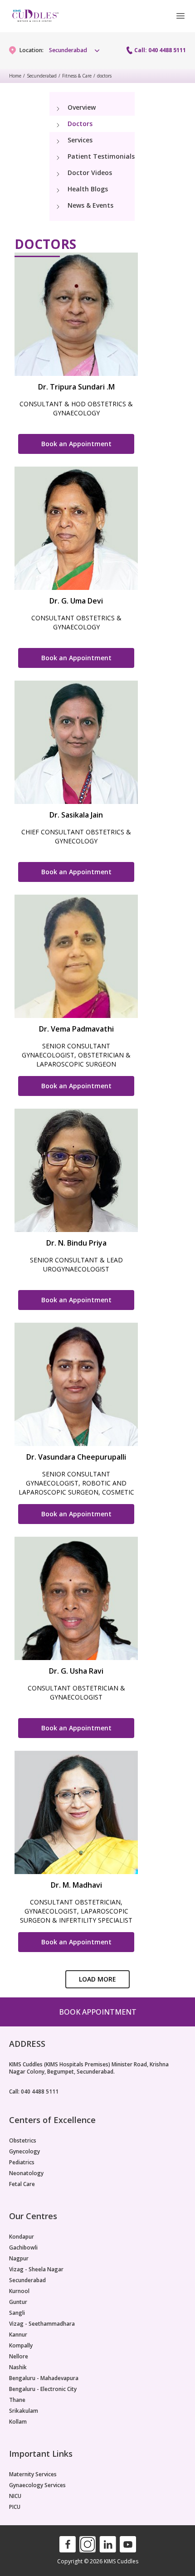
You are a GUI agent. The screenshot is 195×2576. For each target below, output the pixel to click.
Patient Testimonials (101, 156)
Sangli (17, 2313)
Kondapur (22, 2237)
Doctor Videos (90, 173)
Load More (97, 1979)
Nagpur (19, 2259)
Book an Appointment (76, 444)
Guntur (18, 2302)
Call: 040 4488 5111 (160, 50)
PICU (15, 2507)
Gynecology (24, 2152)
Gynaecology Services (37, 2485)
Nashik (18, 2367)
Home (15, 76)
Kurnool (19, 2291)
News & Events (90, 205)
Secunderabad (42, 76)
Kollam (18, 2422)
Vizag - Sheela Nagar (36, 2269)
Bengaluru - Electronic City (43, 2389)
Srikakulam (24, 2411)
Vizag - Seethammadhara (42, 2324)
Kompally (21, 2346)
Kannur (18, 2335)
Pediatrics (22, 2162)
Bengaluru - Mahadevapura (44, 2378)
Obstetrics (23, 2141)
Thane (17, 2400)
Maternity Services (33, 2474)
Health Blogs (88, 189)
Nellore (19, 2357)
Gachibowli (23, 2248)
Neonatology (26, 2173)
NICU (15, 2496)
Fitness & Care (77, 76)
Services (80, 140)
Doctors (80, 124)
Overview (82, 107)
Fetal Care (22, 2184)
